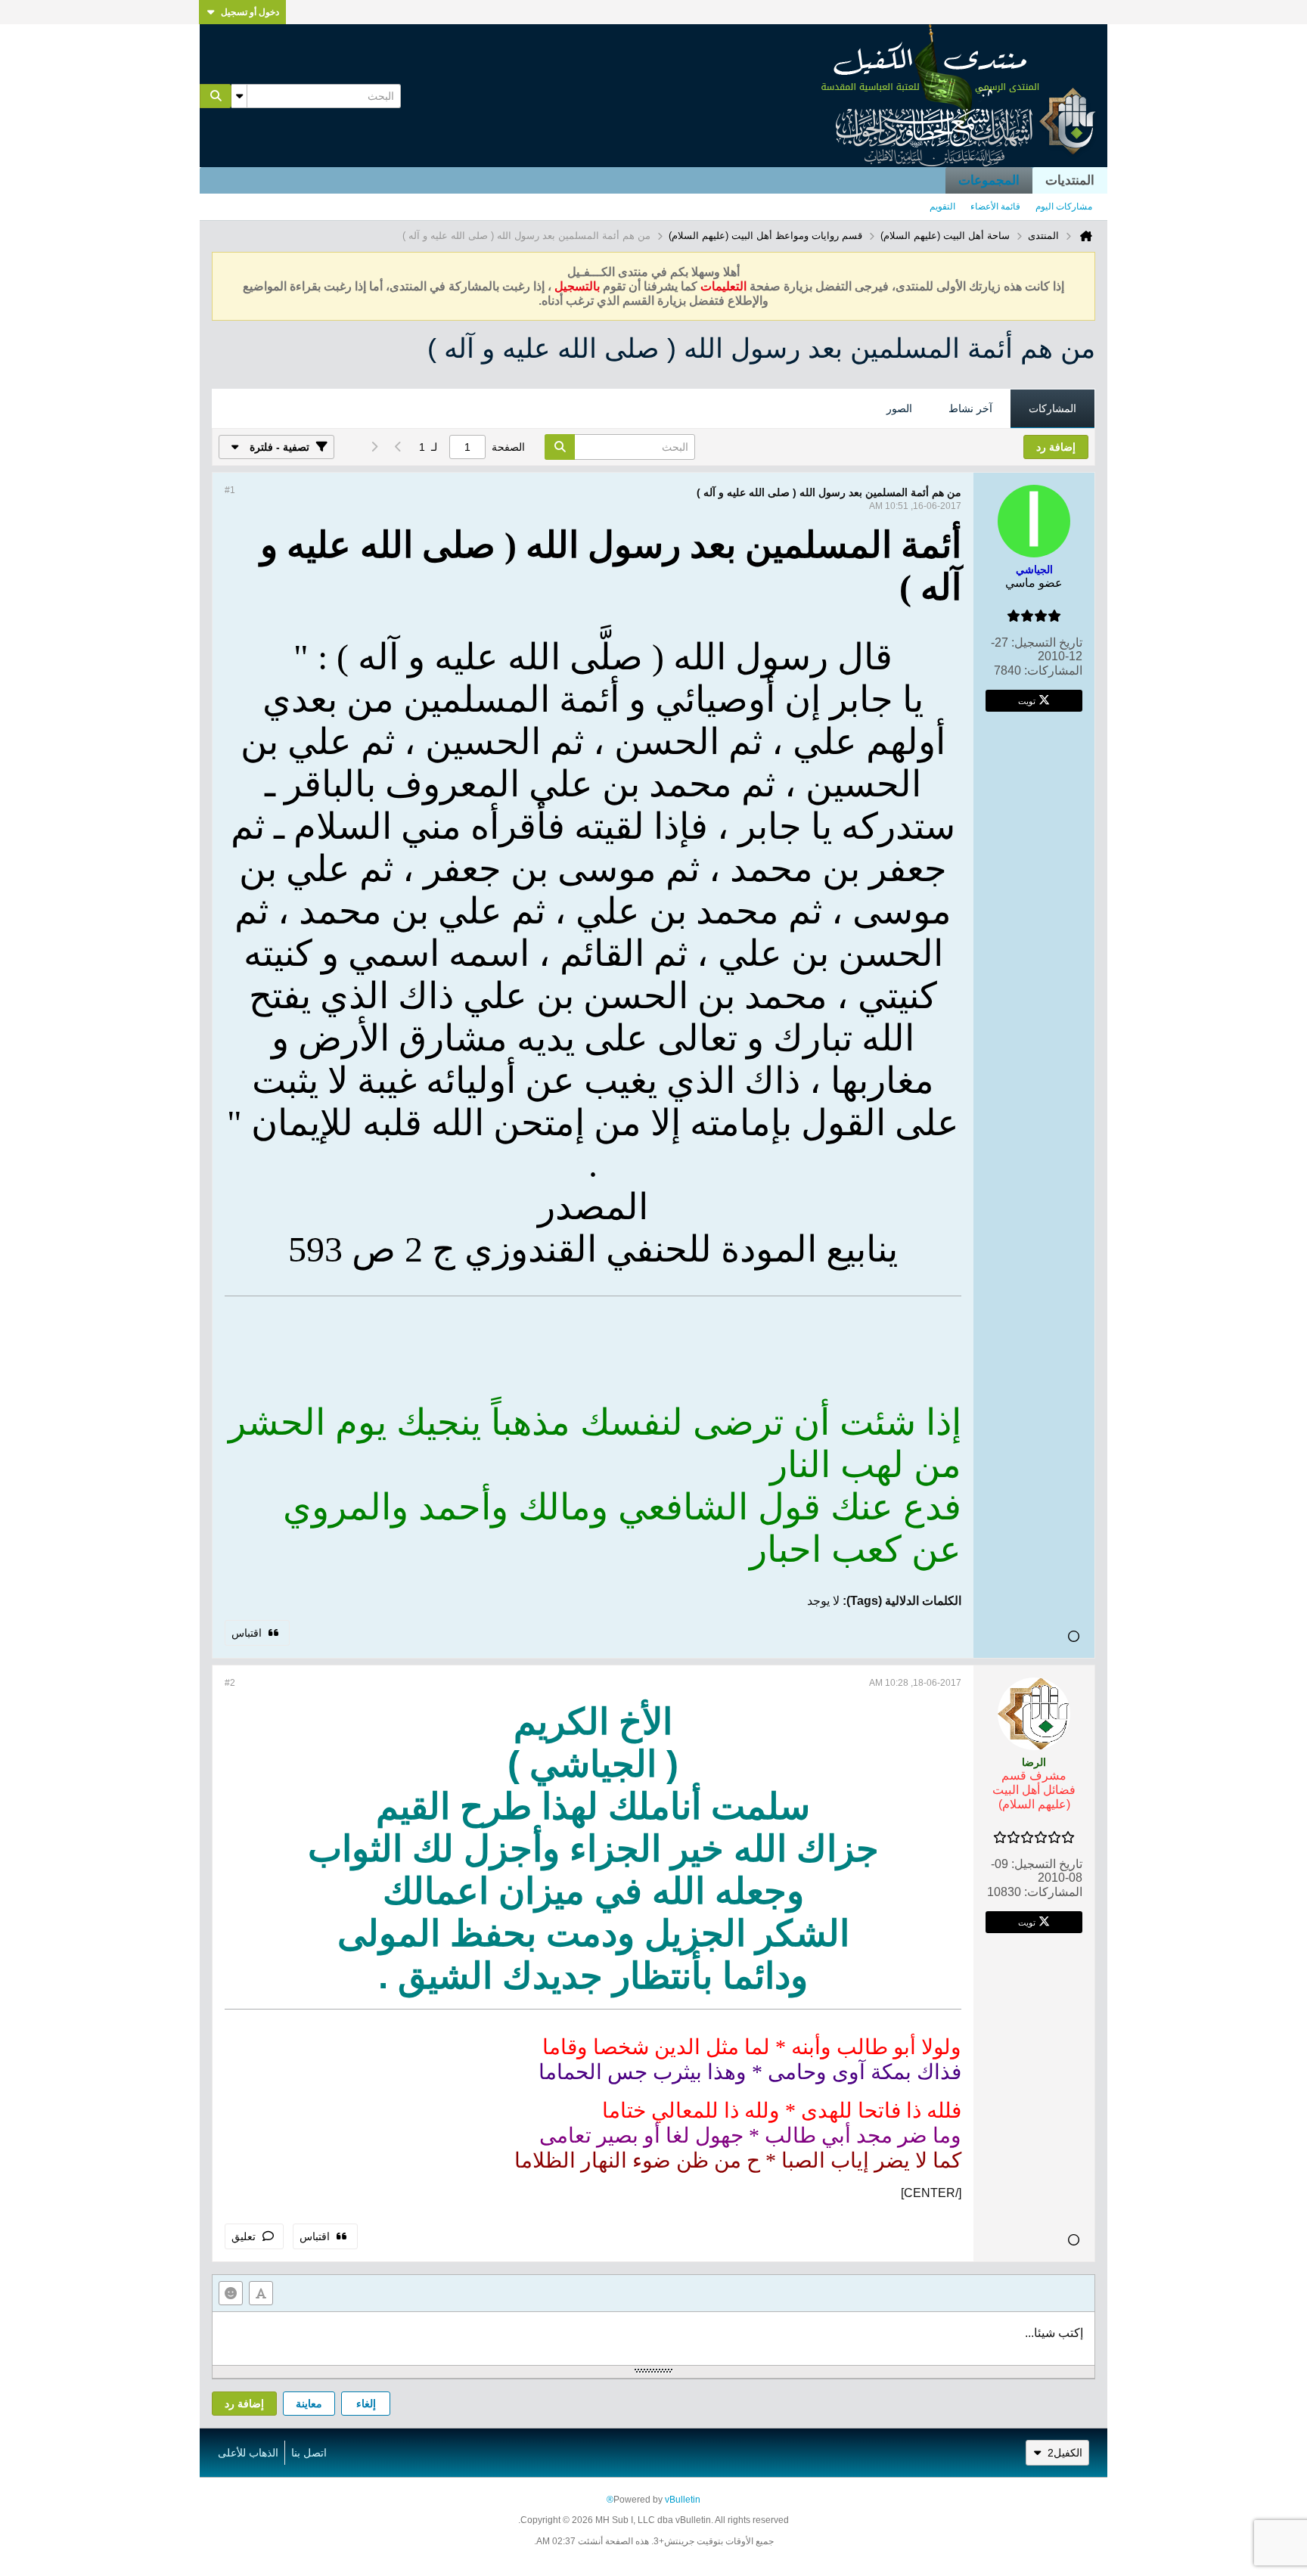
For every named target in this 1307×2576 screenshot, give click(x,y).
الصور (899, 408)
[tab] (1052, 409)
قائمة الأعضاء (995, 206)
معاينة (309, 2404)
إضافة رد (244, 2404)
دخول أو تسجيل (250, 12)
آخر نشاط (970, 408)
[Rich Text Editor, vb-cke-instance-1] (653, 2339)
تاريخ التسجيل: (1047, 642)
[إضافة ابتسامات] (231, 2293)
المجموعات (989, 180)
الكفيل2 (1065, 2453)
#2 (230, 1683)
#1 (230, 490)
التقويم (942, 206)
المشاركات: (1053, 670)
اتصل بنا (309, 2453)
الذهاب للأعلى (248, 2453)
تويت (1027, 700)
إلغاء (366, 2404)
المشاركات (1052, 408)
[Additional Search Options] (239, 96)
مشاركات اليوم (1064, 206)
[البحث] (216, 96)
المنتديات (1070, 180)
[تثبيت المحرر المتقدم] (261, 2293)
